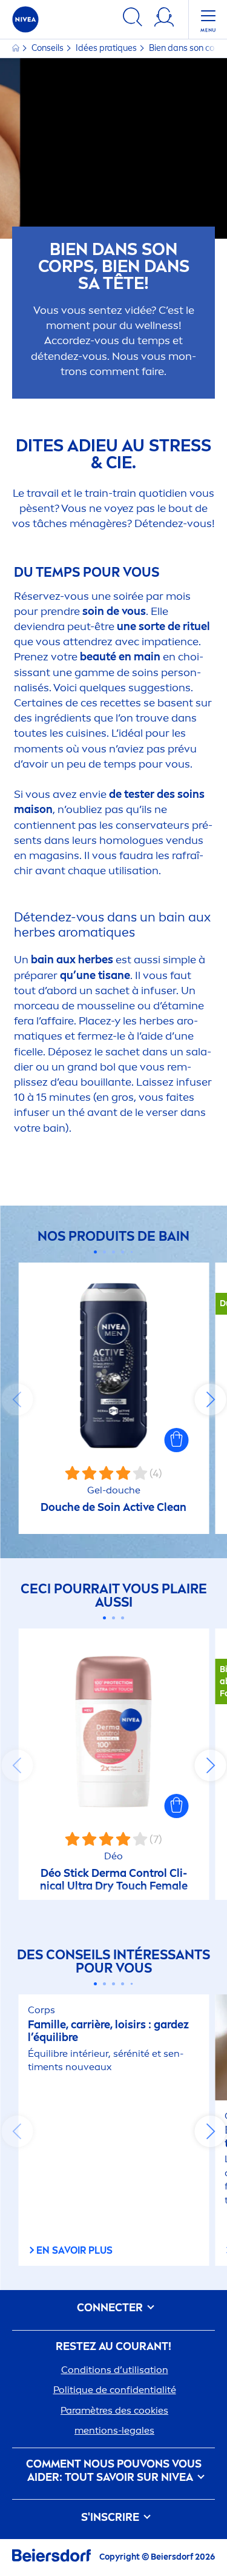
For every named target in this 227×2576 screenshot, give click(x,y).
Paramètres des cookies (114, 2410)
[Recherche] (133, 19)
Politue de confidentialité (115, 2390)
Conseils (48, 48)
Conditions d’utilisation (115, 2370)
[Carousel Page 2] (104, 1252)
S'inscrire (111, 2518)
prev (17, 1399)
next (210, 1399)
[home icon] (17, 48)
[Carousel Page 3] (113, 1252)
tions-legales (114, 2430)
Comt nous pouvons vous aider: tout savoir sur (114, 2471)
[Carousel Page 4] (123, 1252)
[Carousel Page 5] (132, 1252)
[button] (176, 1440)
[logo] (25, 19)
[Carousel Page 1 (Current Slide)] (95, 1252)
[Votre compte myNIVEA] (164, 19)
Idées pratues (107, 48)
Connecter (111, 2308)
